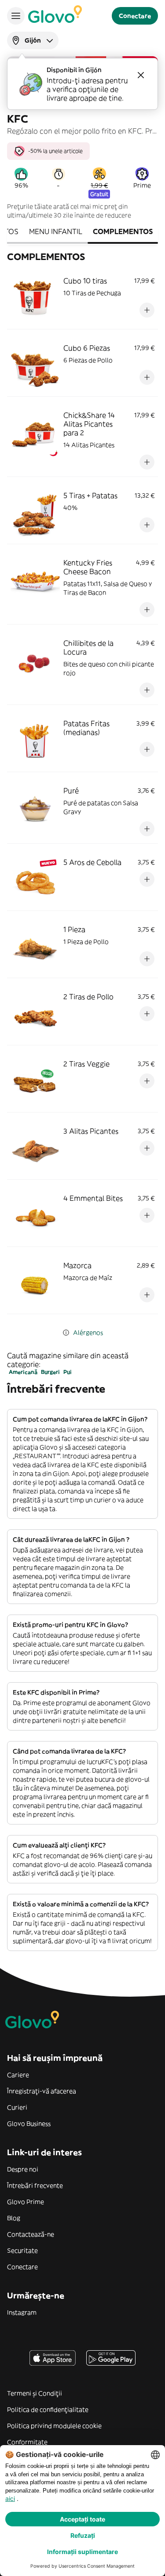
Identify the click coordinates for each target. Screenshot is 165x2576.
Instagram (22, 2312)
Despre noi (23, 2169)
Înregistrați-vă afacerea (42, 2091)
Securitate (22, 2251)
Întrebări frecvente (35, 2186)
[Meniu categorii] (16, 16)
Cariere (18, 2075)
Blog (14, 2218)
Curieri (17, 2107)
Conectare (22, 2267)
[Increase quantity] (147, 310)
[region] (82, 148)
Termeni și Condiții (35, 2393)
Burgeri (50, 1372)
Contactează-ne (31, 2234)
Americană (23, 1372)
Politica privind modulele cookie (54, 2426)
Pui (68, 1372)
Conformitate (27, 2442)
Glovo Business (29, 2124)
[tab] (56, 232)
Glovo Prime (26, 2202)
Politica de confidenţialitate (48, 2410)
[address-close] (141, 75)
